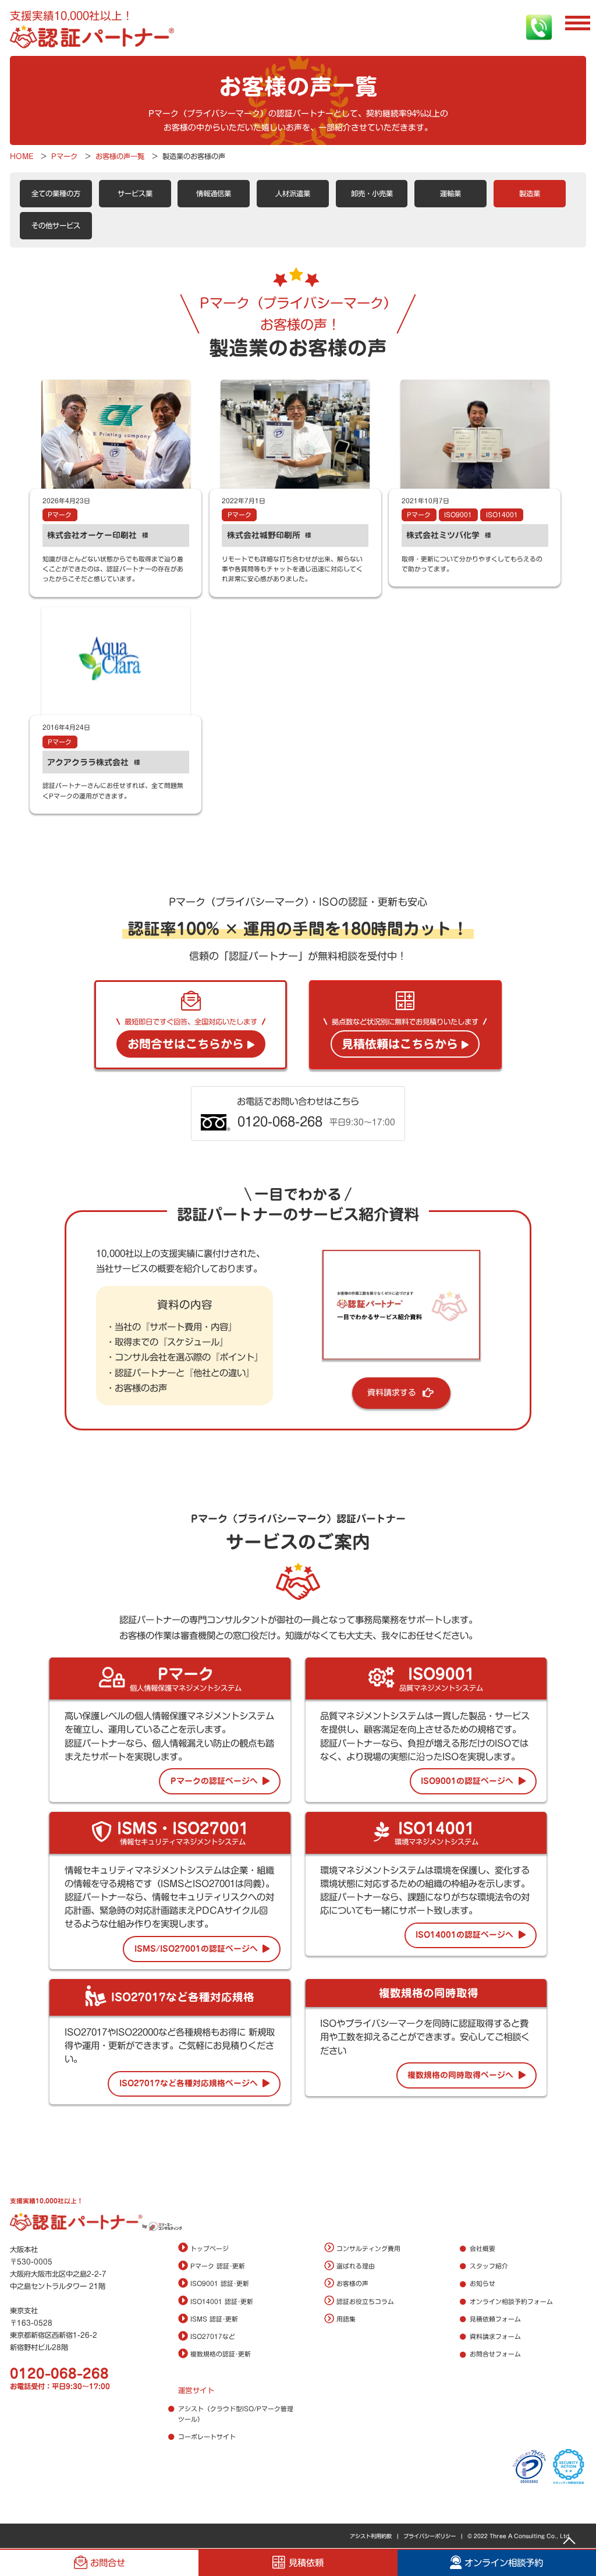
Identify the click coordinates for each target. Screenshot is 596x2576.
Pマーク (60, 515)
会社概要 (483, 2249)
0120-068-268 (59, 2374)
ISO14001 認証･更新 (222, 2302)
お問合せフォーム (495, 2354)
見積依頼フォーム (495, 2319)
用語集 (346, 2319)
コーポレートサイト (207, 2437)
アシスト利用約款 (371, 2536)
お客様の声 (352, 2284)
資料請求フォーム (495, 2337)
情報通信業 (214, 193)
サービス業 (135, 193)
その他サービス (56, 225)
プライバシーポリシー (430, 2536)
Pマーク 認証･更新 (218, 2266)
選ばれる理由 (356, 2266)
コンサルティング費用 (368, 2249)
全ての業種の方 (56, 193)
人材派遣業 (293, 193)
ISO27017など (213, 2337)
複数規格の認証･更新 (221, 2354)
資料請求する (392, 1393)
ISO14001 (502, 515)
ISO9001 (458, 515)
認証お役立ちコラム (365, 2302)
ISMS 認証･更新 (214, 2319)
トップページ (210, 2249)
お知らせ (483, 2284)
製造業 (530, 193)
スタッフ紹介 (489, 2266)
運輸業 (450, 193)
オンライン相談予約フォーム (511, 2302)
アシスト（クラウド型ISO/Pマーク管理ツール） (236, 2414)
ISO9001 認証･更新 (220, 2284)
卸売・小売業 (372, 193)
